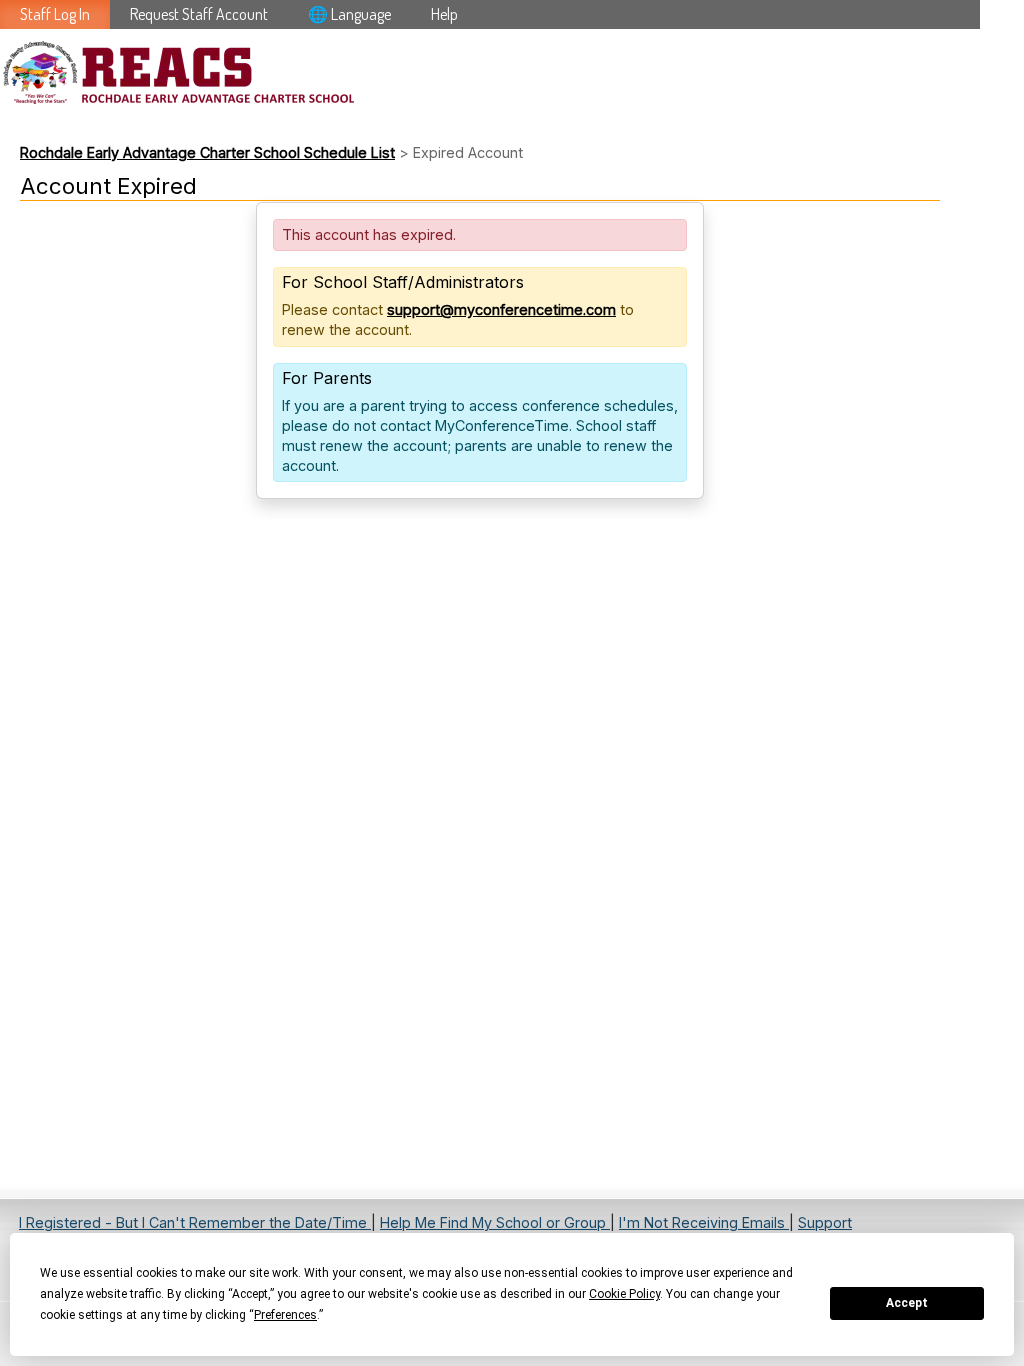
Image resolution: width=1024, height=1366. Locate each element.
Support (825, 1222)
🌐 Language (349, 14)
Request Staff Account (199, 14)
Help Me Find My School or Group (495, 1222)
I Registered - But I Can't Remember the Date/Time (195, 1222)
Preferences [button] (285, 1315)
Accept (907, 1303)
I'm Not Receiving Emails (704, 1222)
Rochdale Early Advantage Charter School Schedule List (207, 152)
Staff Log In (55, 14)
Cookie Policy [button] (624, 1294)
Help (444, 14)
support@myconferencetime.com (501, 309)
